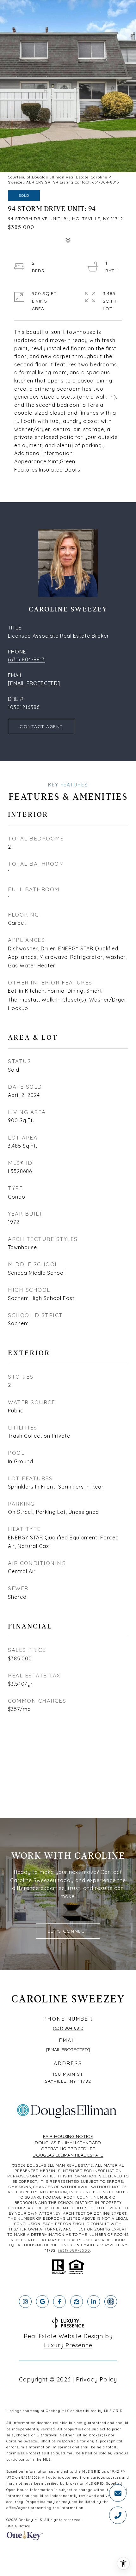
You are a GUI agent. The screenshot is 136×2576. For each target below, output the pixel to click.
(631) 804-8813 (26, 659)
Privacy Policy (96, 2379)
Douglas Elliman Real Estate (68, 2155)
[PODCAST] (111, 2302)
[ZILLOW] (77, 2302)
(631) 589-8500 (74, 2250)
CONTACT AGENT (41, 726)
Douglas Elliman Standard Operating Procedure (68, 2146)
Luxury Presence (68, 2345)
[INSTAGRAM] (25, 2302)
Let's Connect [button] (68, 1931)
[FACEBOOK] (59, 2302)
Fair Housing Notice (68, 2136)
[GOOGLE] (42, 2302)
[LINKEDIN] (94, 2302)
